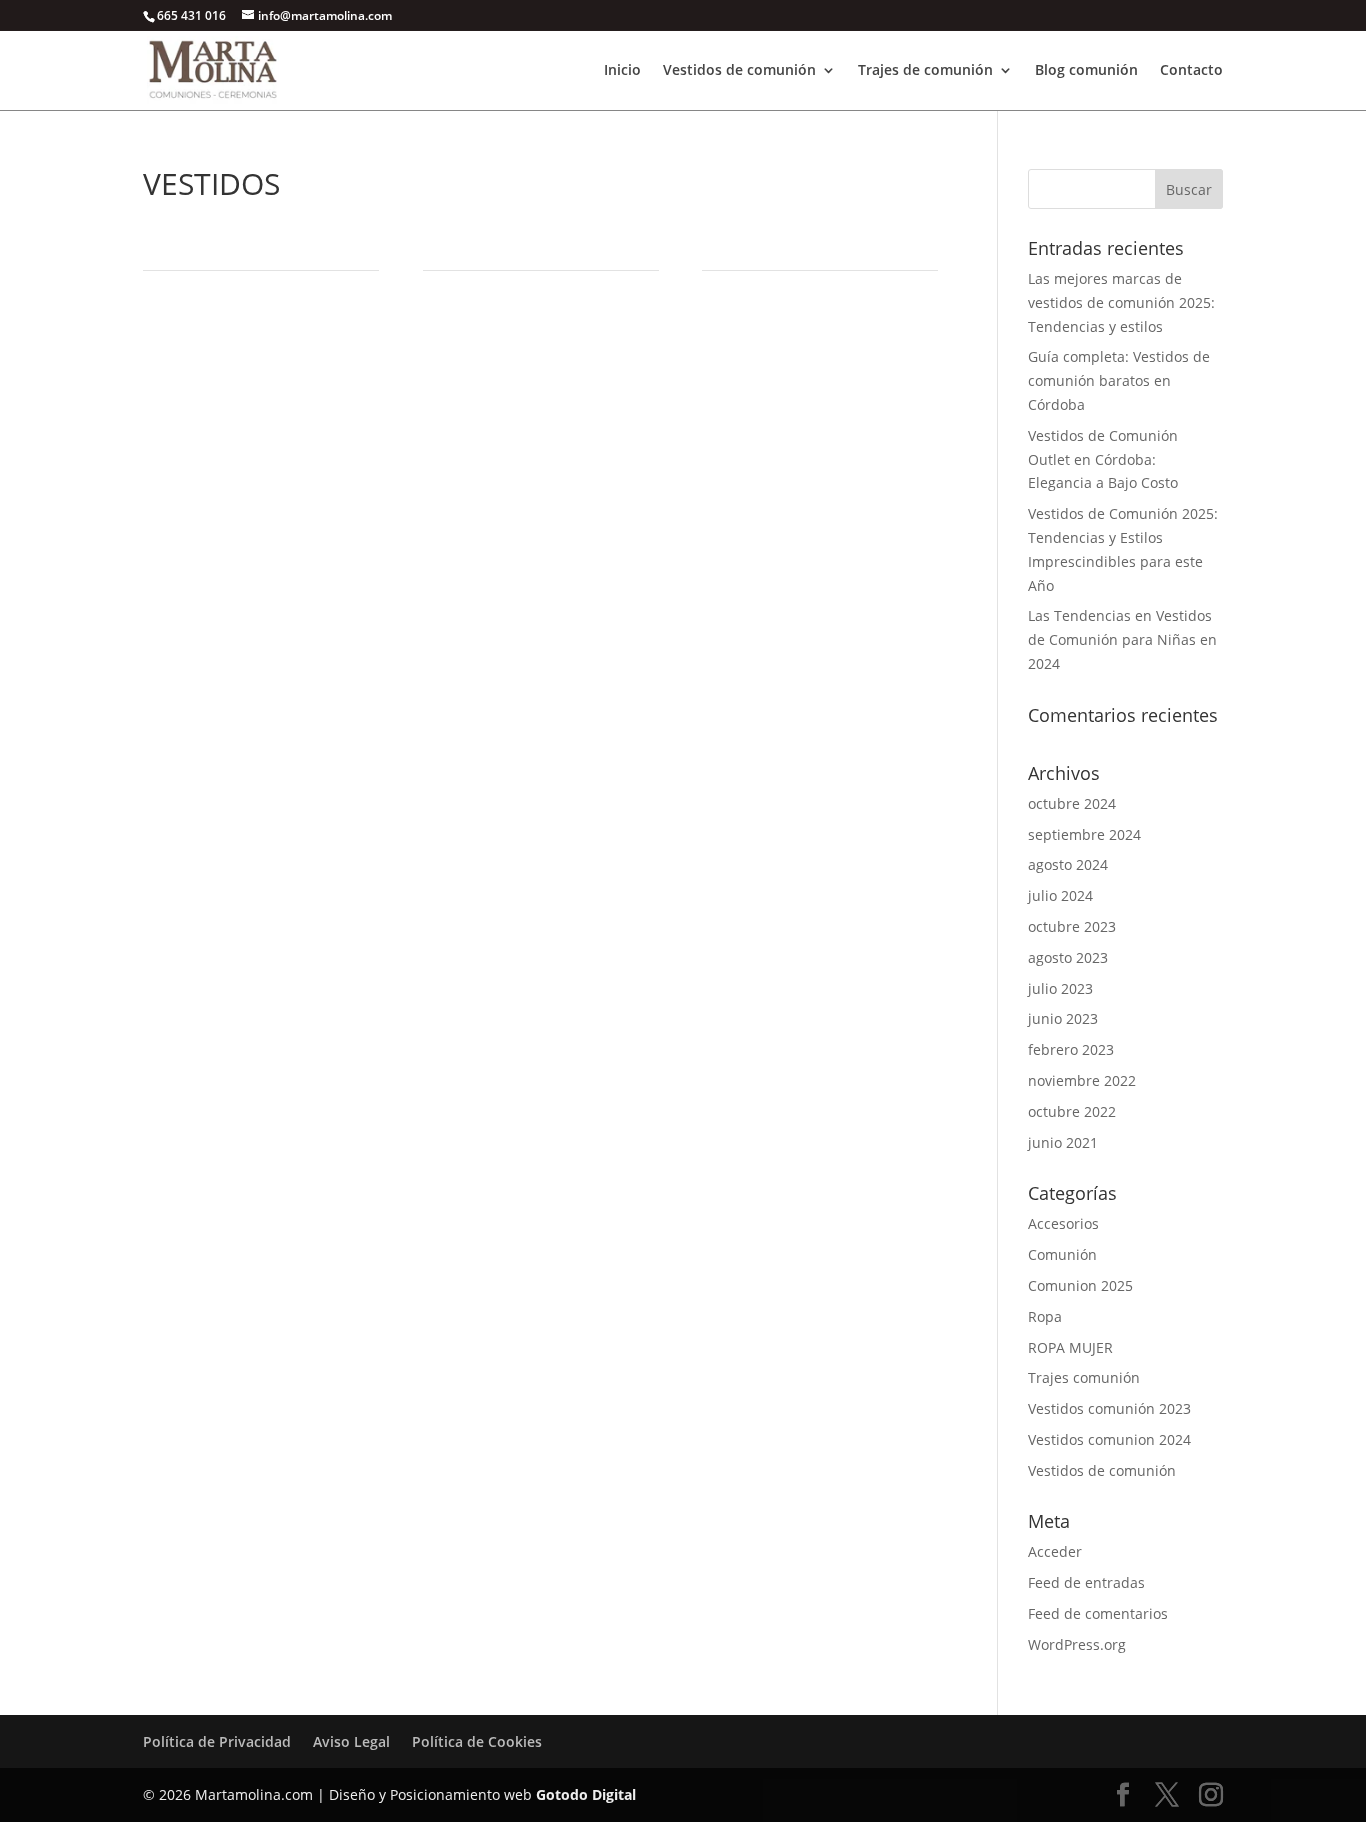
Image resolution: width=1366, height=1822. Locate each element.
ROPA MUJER (1070, 1347)
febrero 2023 (1071, 1049)
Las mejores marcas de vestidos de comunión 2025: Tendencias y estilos (1121, 302)
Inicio (622, 71)
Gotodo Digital (586, 1794)
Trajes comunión (1084, 1377)
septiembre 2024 (1084, 834)
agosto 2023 (1068, 957)
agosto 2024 (1068, 864)
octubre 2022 (1072, 1111)
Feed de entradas (1086, 1582)
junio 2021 (1063, 1142)
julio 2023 (1060, 988)
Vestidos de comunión (739, 71)
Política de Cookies (477, 1741)
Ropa (1045, 1316)
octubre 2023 (1072, 926)
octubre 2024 (1072, 803)
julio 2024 (1060, 895)
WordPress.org (1077, 1644)
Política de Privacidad (217, 1741)
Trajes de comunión (925, 71)
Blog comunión (1086, 71)
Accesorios (1063, 1223)
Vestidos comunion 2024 (1109, 1439)
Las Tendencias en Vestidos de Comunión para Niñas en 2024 (1122, 639)
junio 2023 (1063, 1018)
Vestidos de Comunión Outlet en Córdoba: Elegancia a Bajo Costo (1103, 459)
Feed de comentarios (1098, 1613)
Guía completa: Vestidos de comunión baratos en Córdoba (1119, 380)
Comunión (1062, 1254)
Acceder (1055, 1551)
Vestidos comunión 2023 (1109, 1408)
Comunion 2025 (1080, 1285)
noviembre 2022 (1082, 1080)
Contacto (1191, 71)
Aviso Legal (351, 1741)
